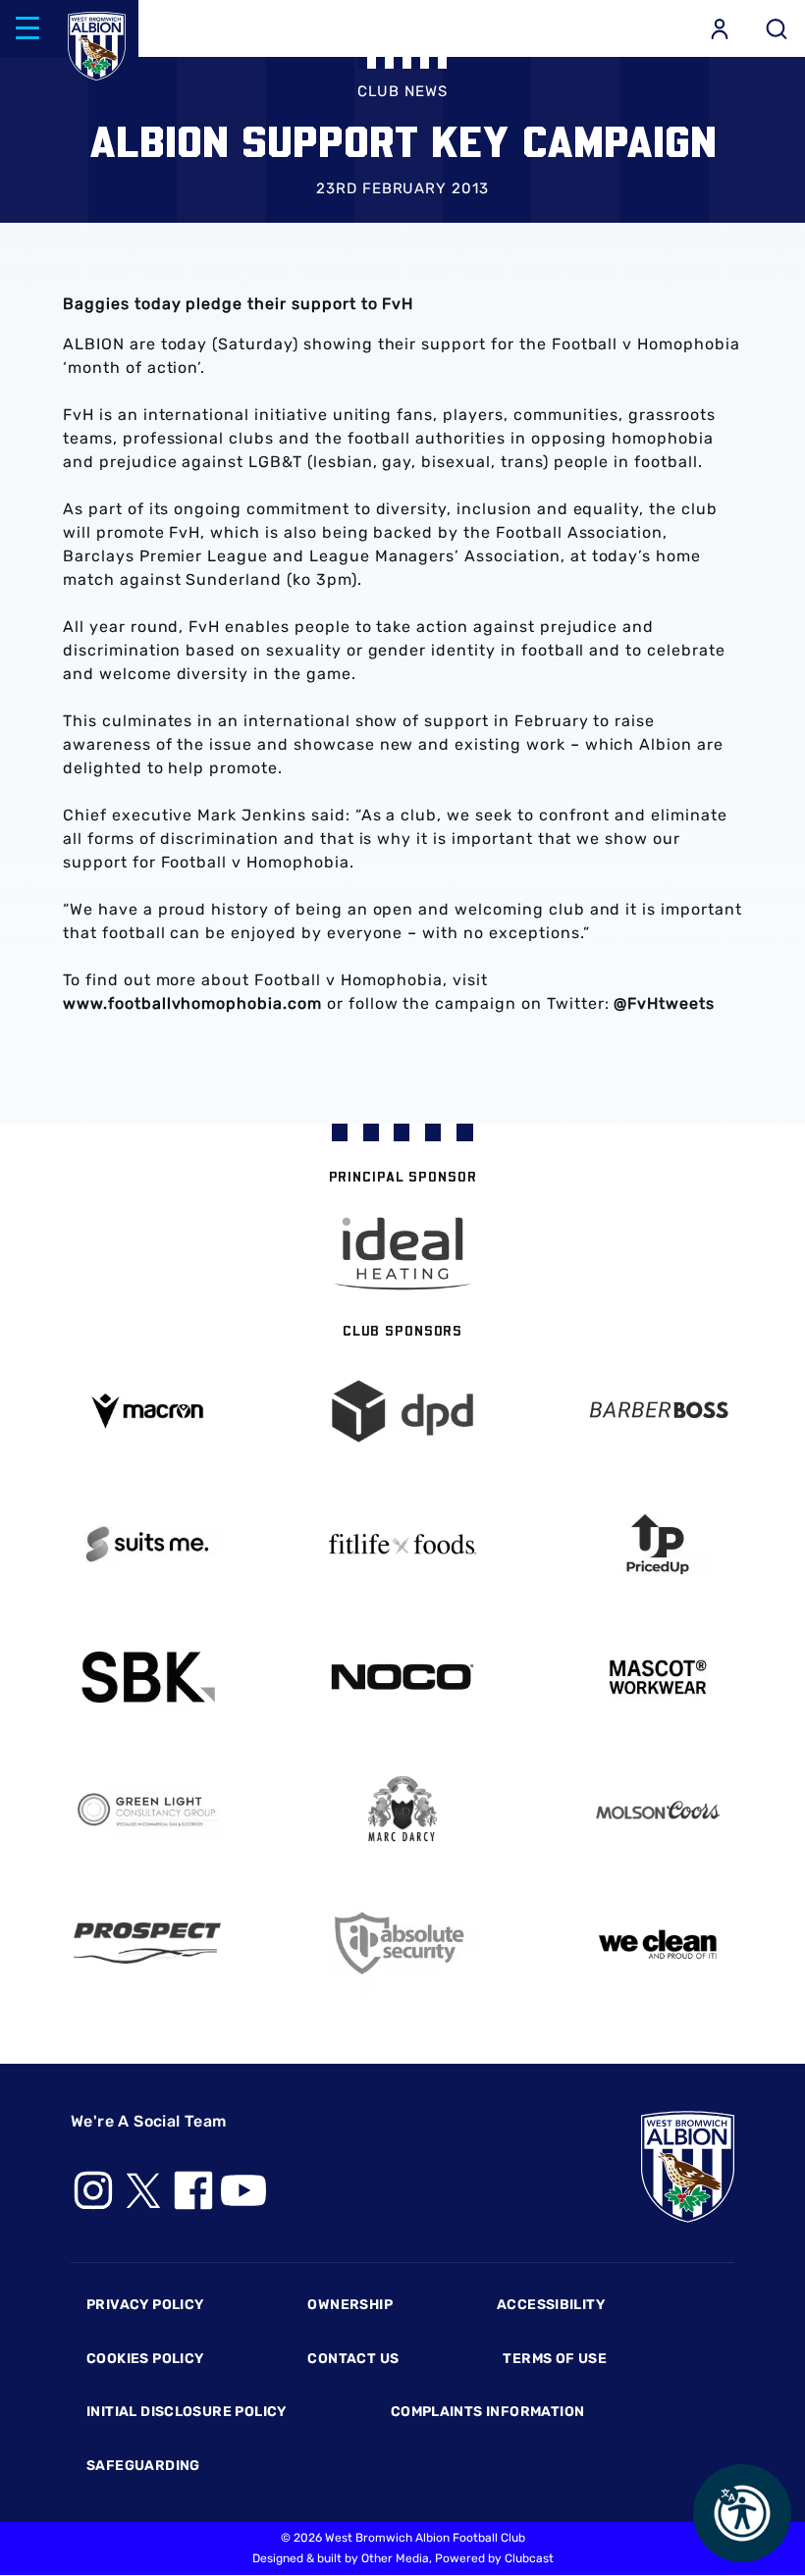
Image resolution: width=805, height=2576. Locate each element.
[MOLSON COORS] (658, 1810)
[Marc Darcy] (402, 1810)
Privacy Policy (145, 2305)
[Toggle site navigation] (27, 28)
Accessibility (551, 2305)
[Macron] (147, 1411)
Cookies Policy (145, 2359)
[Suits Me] (147, 1544)
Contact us (353, 2359)
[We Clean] (658, 1943)
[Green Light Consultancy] (147, 1810)
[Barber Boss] (658, 1412)
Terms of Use (555, 2359)
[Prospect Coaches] (147, 1943)
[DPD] (402, 1412)
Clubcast (529, 2558)
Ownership (350, 2305)
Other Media (395, 2558)
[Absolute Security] (402, 1944)
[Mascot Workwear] (658, 1678)
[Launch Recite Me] (742, 2513)
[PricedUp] (658, 1544)
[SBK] (147, 1678)
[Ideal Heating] (402, 1254)
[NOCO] (402, 1677)
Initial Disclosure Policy (187, 2412)
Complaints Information (488, 2412)
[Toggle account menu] (720, 28)
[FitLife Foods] (402, 1544)
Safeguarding (143, 2466)
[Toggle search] (777, 28)
